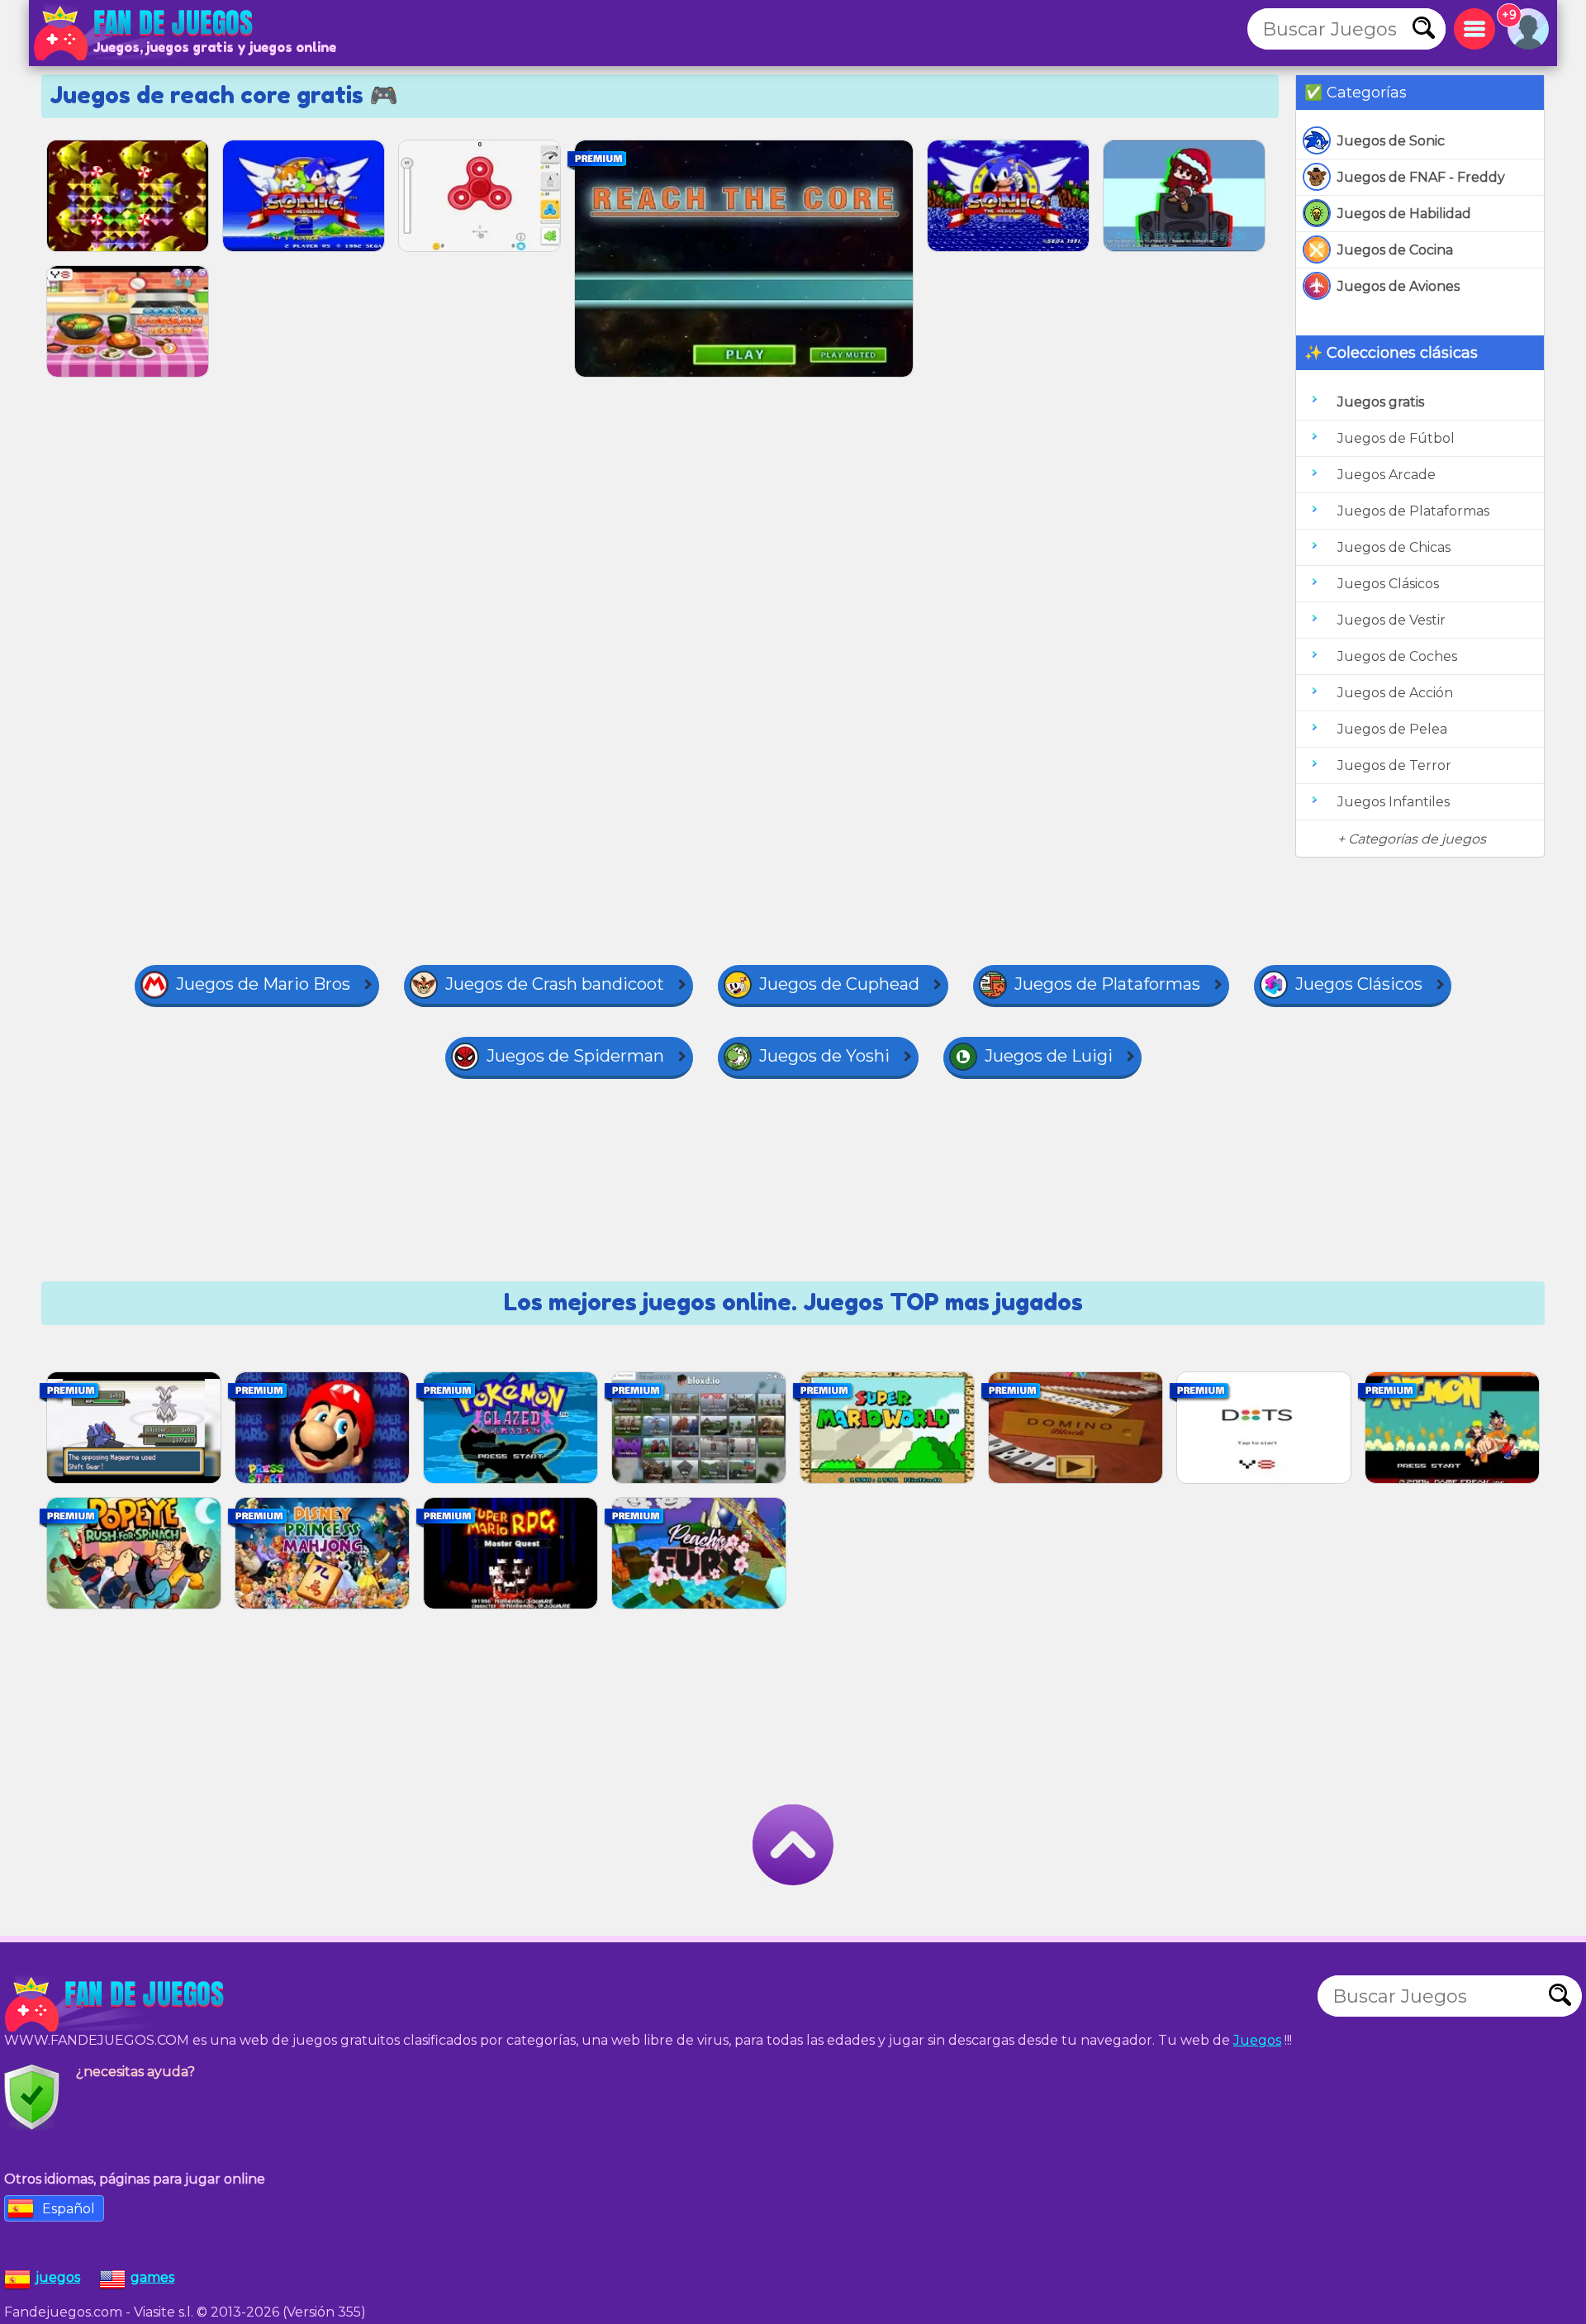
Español (69, 2209)
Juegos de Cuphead (839, 984)
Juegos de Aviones (1398, 286)
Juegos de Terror (1394, 765)
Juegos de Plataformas (1413, 511)
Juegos (1257, 2040)
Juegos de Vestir (1391, 620)
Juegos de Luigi (1049, 1056)
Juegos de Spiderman (575, 1056)
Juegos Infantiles (1394, 802)
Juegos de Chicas (1394, 547)
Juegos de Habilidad (1404, 214)
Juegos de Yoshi (824, 1056)
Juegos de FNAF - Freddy (1421, 177)
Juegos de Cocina (1395, 250)
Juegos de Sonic (1391, 141)
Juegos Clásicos (1388, 584)
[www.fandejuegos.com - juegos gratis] (116, 2004)
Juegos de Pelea (1392, 729)
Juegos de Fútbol (1396, 438)
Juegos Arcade (1387, 475)
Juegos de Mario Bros (263, 984)
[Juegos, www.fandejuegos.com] (145, 33)
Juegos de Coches (1397, 656)
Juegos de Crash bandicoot (555, 984)
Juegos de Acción (1395, 693)
